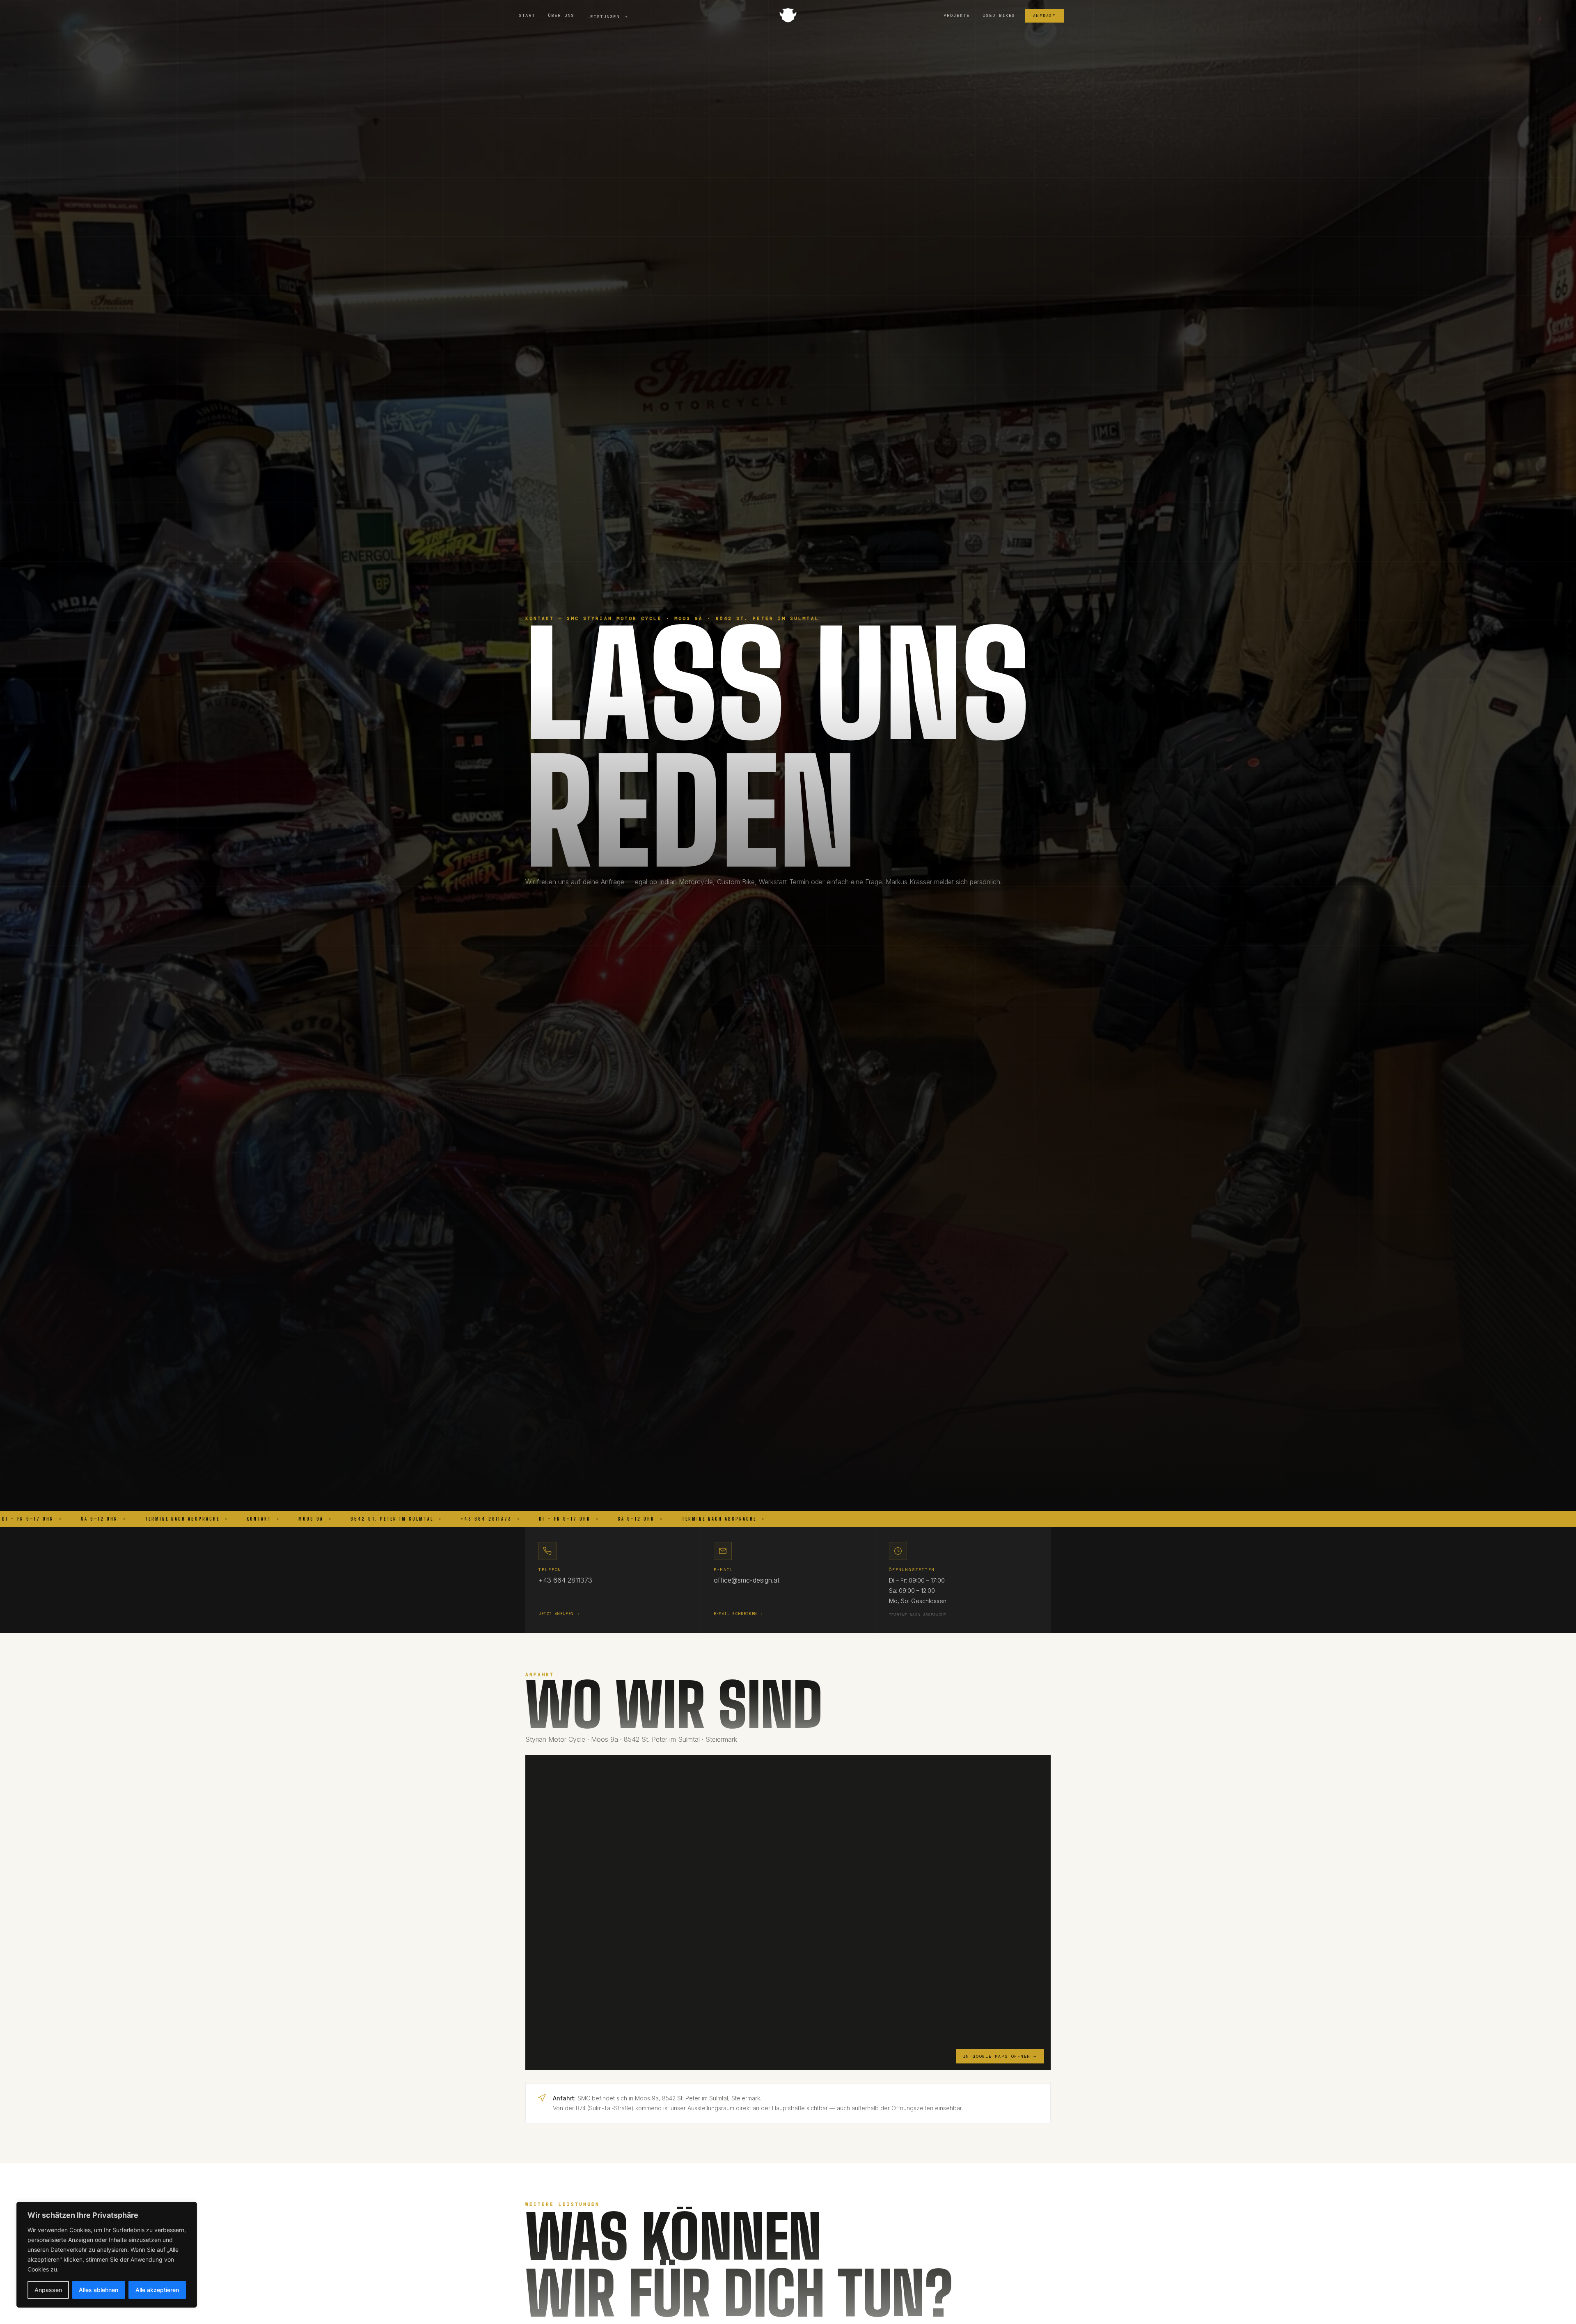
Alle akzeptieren (157, 2290)
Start (527, 15)
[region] (107, 2255)
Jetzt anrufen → (559, 1614)
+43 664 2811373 (565, 1580)
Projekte (956, 15)
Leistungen (604, 17)
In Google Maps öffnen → (1000, 2056)
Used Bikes (999, 15)
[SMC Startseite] (788, 16)
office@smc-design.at (747, 1580)
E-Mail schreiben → (738, 1614)
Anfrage (1044, 16)
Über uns (561, 15)
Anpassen (48, 2290)
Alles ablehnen (98, 2290)
